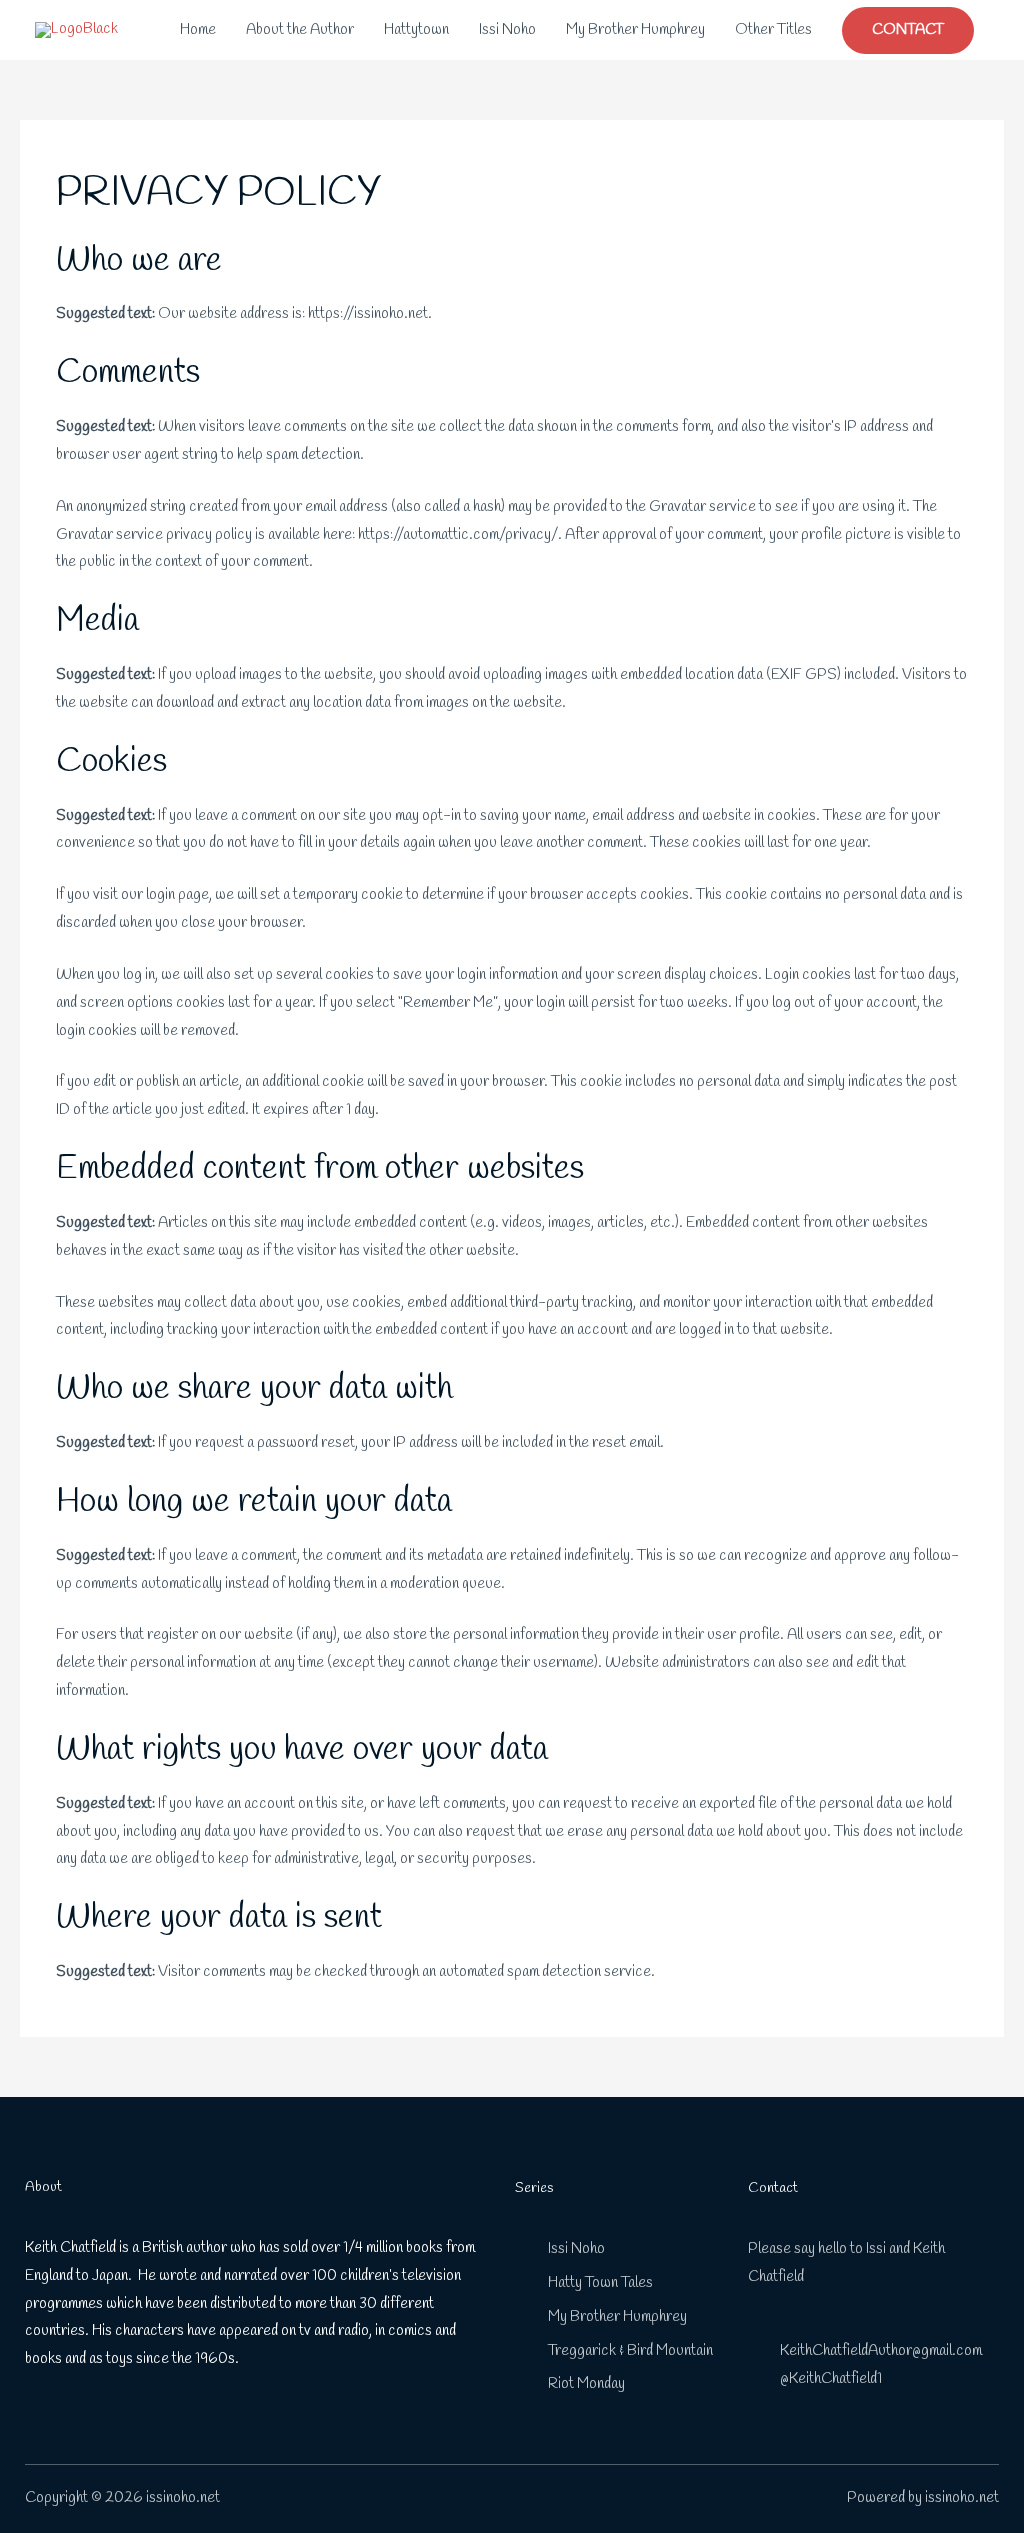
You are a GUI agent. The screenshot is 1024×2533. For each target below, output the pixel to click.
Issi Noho (507, 30)
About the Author (300, 30)
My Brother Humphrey (635, 30)
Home (198, 30)
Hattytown (416, 30)
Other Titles (773, 30)
